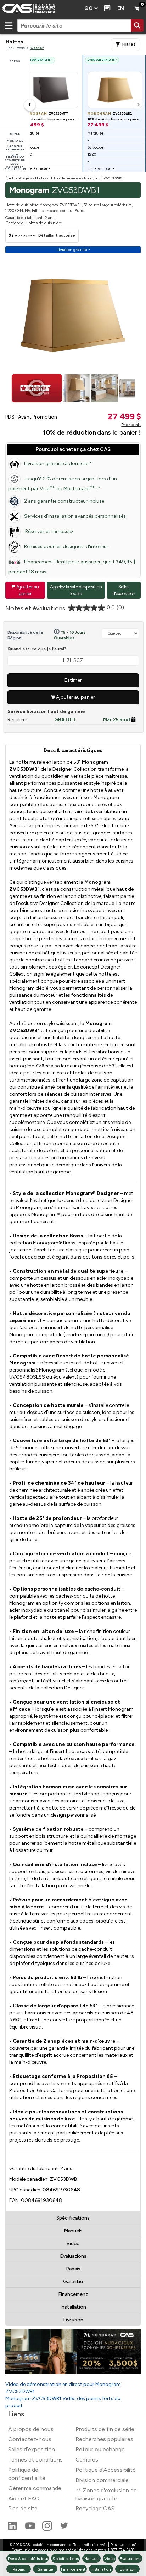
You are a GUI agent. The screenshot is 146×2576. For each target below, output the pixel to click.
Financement (73, 2294)
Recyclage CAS (95, 2508)
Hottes (41, 178)
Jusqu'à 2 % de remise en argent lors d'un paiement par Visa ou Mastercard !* (63, 484)
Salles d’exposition (32, 2449)
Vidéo (73, 2243)
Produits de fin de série (105, 2429)
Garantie (73, 2282)
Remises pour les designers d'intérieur (66, 547)
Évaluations (73, 2256)
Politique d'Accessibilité (106, 2470)
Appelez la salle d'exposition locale (76, 590)
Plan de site (23, 2508)
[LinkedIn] (13, 2529)
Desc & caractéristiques (73, 750)
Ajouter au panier (25, 590)
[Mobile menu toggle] (9, 25)
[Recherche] (137, 25)
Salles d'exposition (124, 590)
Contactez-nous (30, 2439)
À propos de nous (31, 2429)
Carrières (87, 2460)
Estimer (73, 680)
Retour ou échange (100, 2449)
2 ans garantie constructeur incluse (64, 501)
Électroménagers (19, 178)
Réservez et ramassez (49, 531)
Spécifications (73, 2218)
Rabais (73, 2269)
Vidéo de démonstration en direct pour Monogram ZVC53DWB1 (63, 2388)
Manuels (73, 2231)
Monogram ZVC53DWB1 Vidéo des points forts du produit (63, 2402)
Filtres (129, 44)
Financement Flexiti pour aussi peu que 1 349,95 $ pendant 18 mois (72, 567)
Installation (73, 2307)
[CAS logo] (40, 8)
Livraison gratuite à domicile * (58, 464)
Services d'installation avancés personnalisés (75, 516)
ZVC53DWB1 (113, 178)
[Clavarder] (106, 8)
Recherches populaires (104, 2439)
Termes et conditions (35, 2460)
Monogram (92, 178)
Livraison (73, 2320)
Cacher (37, 48)
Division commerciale (102, 2480)
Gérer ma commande (35, 2488)
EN (121, 8)
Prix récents (131, 425)
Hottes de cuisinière (65, 178)
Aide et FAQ (24, 2498)
